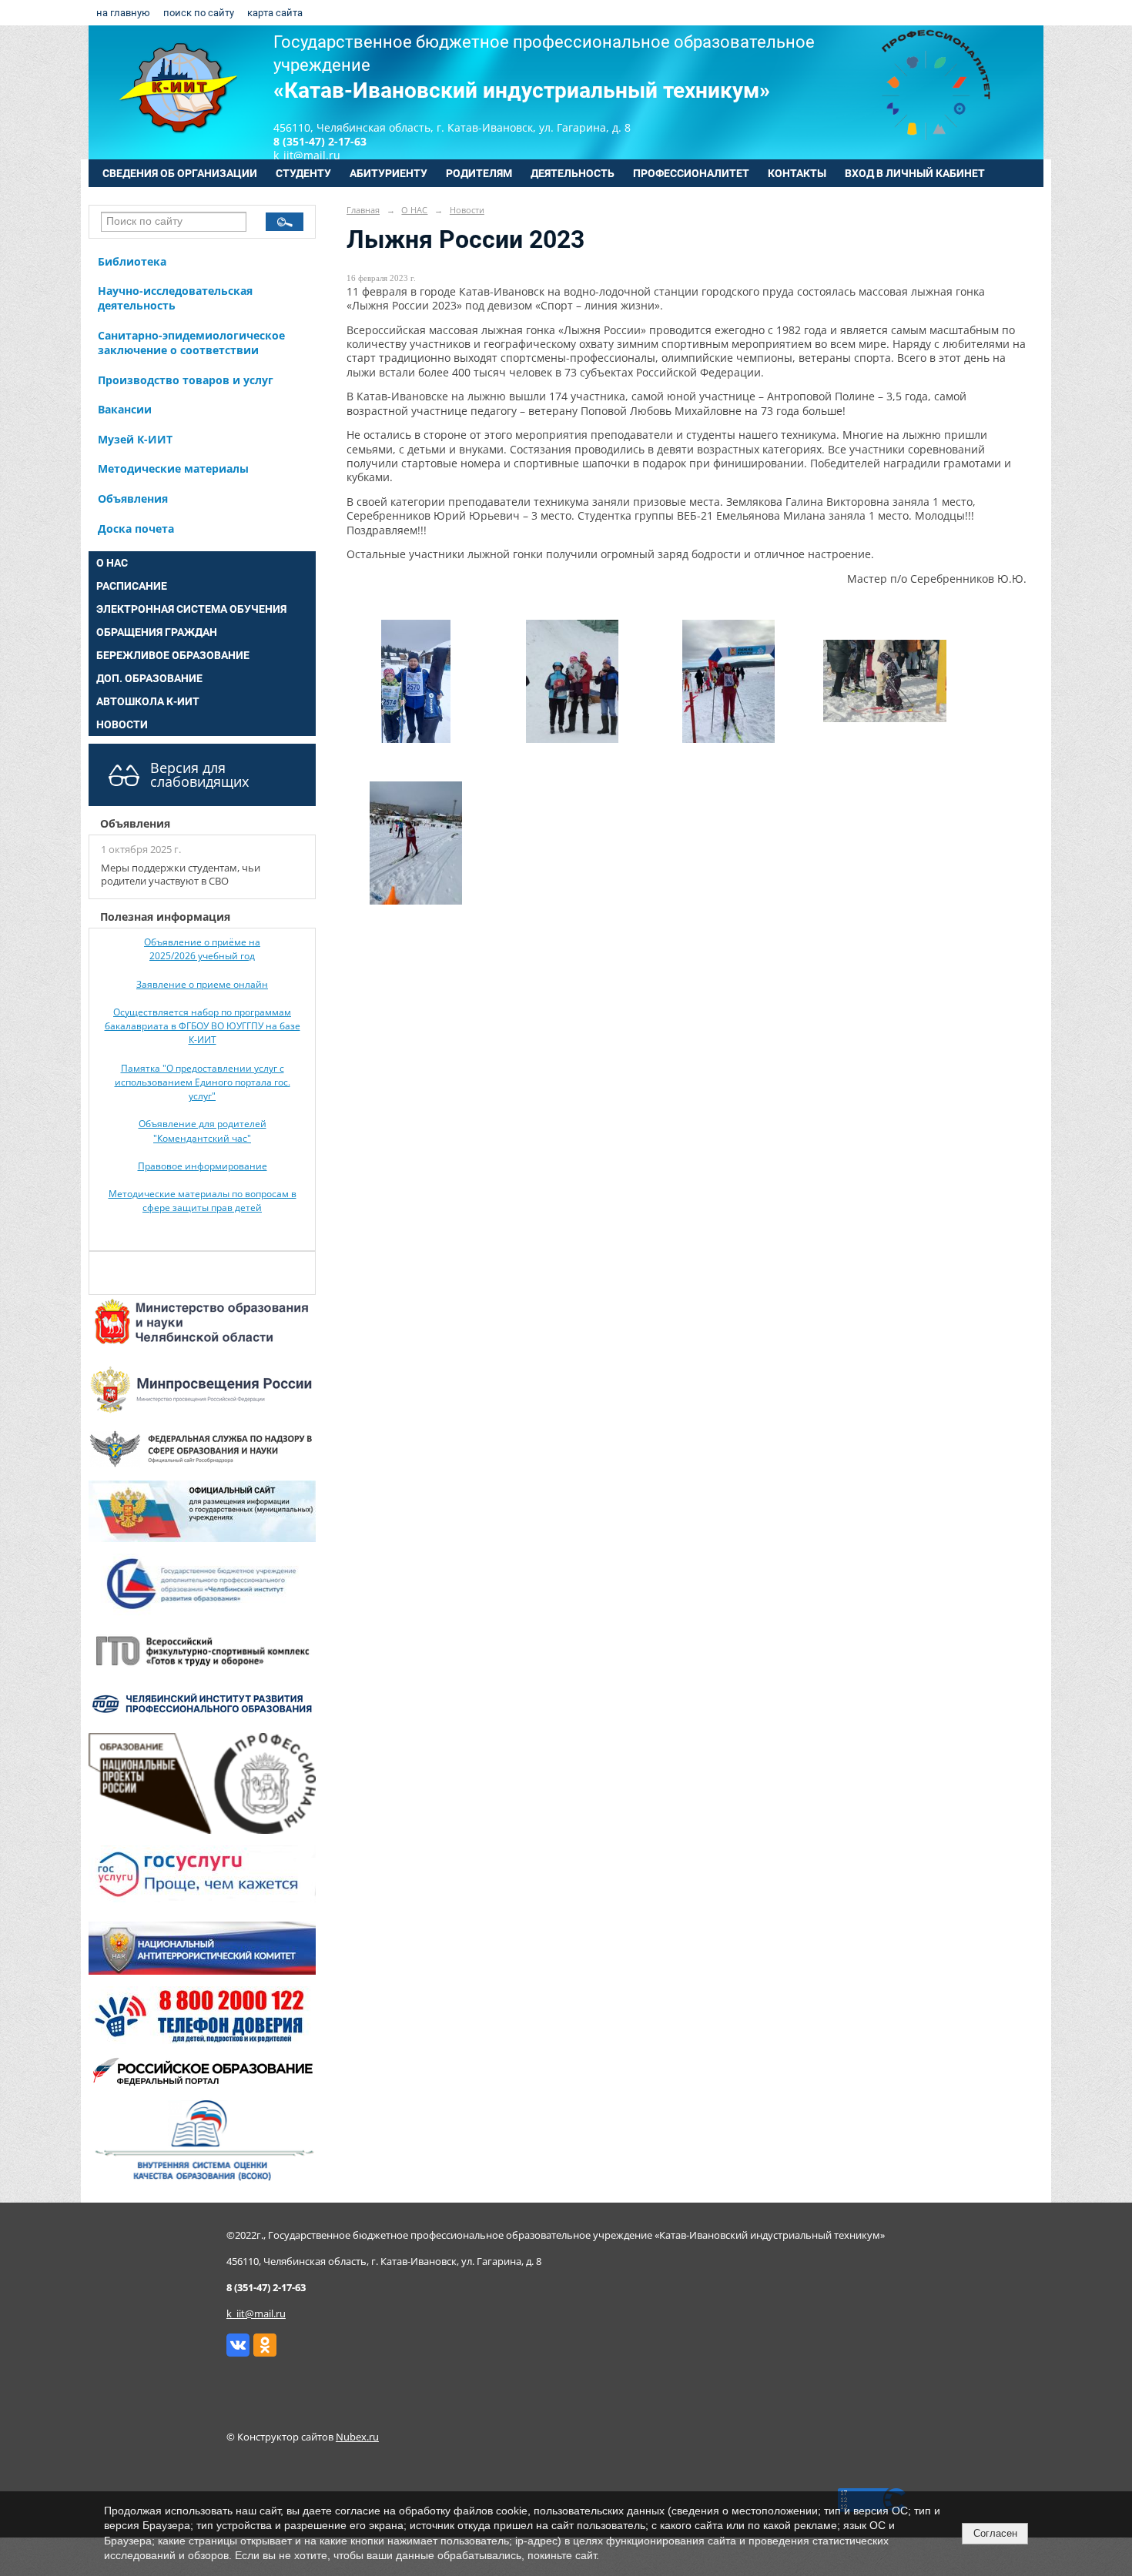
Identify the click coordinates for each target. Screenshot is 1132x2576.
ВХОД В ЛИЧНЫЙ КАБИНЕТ (915, 173)
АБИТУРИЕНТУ (388, 173)
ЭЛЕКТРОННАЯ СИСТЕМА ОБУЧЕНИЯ (191, 609)
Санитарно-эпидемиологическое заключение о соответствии (191, 343)
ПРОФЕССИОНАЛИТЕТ (691, 173)
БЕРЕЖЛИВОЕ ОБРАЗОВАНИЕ (173, 655)
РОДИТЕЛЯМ (479, 173)
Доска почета (136, 529)
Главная (363, 210)
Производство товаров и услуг (186, 380)
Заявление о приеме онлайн (202, 984)
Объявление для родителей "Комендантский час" (203, 1131)
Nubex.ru (357, 2437)
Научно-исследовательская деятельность (175, 298)
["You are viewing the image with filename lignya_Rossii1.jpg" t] (1027, 579)
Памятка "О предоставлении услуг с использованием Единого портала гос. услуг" (203, 1082)
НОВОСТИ (122, 724)
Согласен (995, 2533)
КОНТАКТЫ (797, 173)
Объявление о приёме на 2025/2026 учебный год (202, 949)
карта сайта (275, 13)
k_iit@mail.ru (256, 2314)
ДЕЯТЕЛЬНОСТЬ (573, 173)
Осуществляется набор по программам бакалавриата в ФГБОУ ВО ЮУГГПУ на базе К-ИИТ (203, 1026)
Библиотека (132, 261)
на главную (123, 13)
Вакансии (125, 409)
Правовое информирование (203, 1166)
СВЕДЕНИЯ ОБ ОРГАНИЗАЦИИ (180, 173)
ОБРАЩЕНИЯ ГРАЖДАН (157, 632)
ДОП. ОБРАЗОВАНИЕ (149, 678)
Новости (467, 210)
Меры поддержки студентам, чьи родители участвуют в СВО (181, 875)
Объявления (133, 498)
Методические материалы (173, 468)
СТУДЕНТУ (303, 173)
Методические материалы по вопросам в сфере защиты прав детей (203, 1201)
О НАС (112, 563)
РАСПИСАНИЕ (132, 586)
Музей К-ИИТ (135, 439)
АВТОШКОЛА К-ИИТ (148, 701)
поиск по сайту (199, 13)
